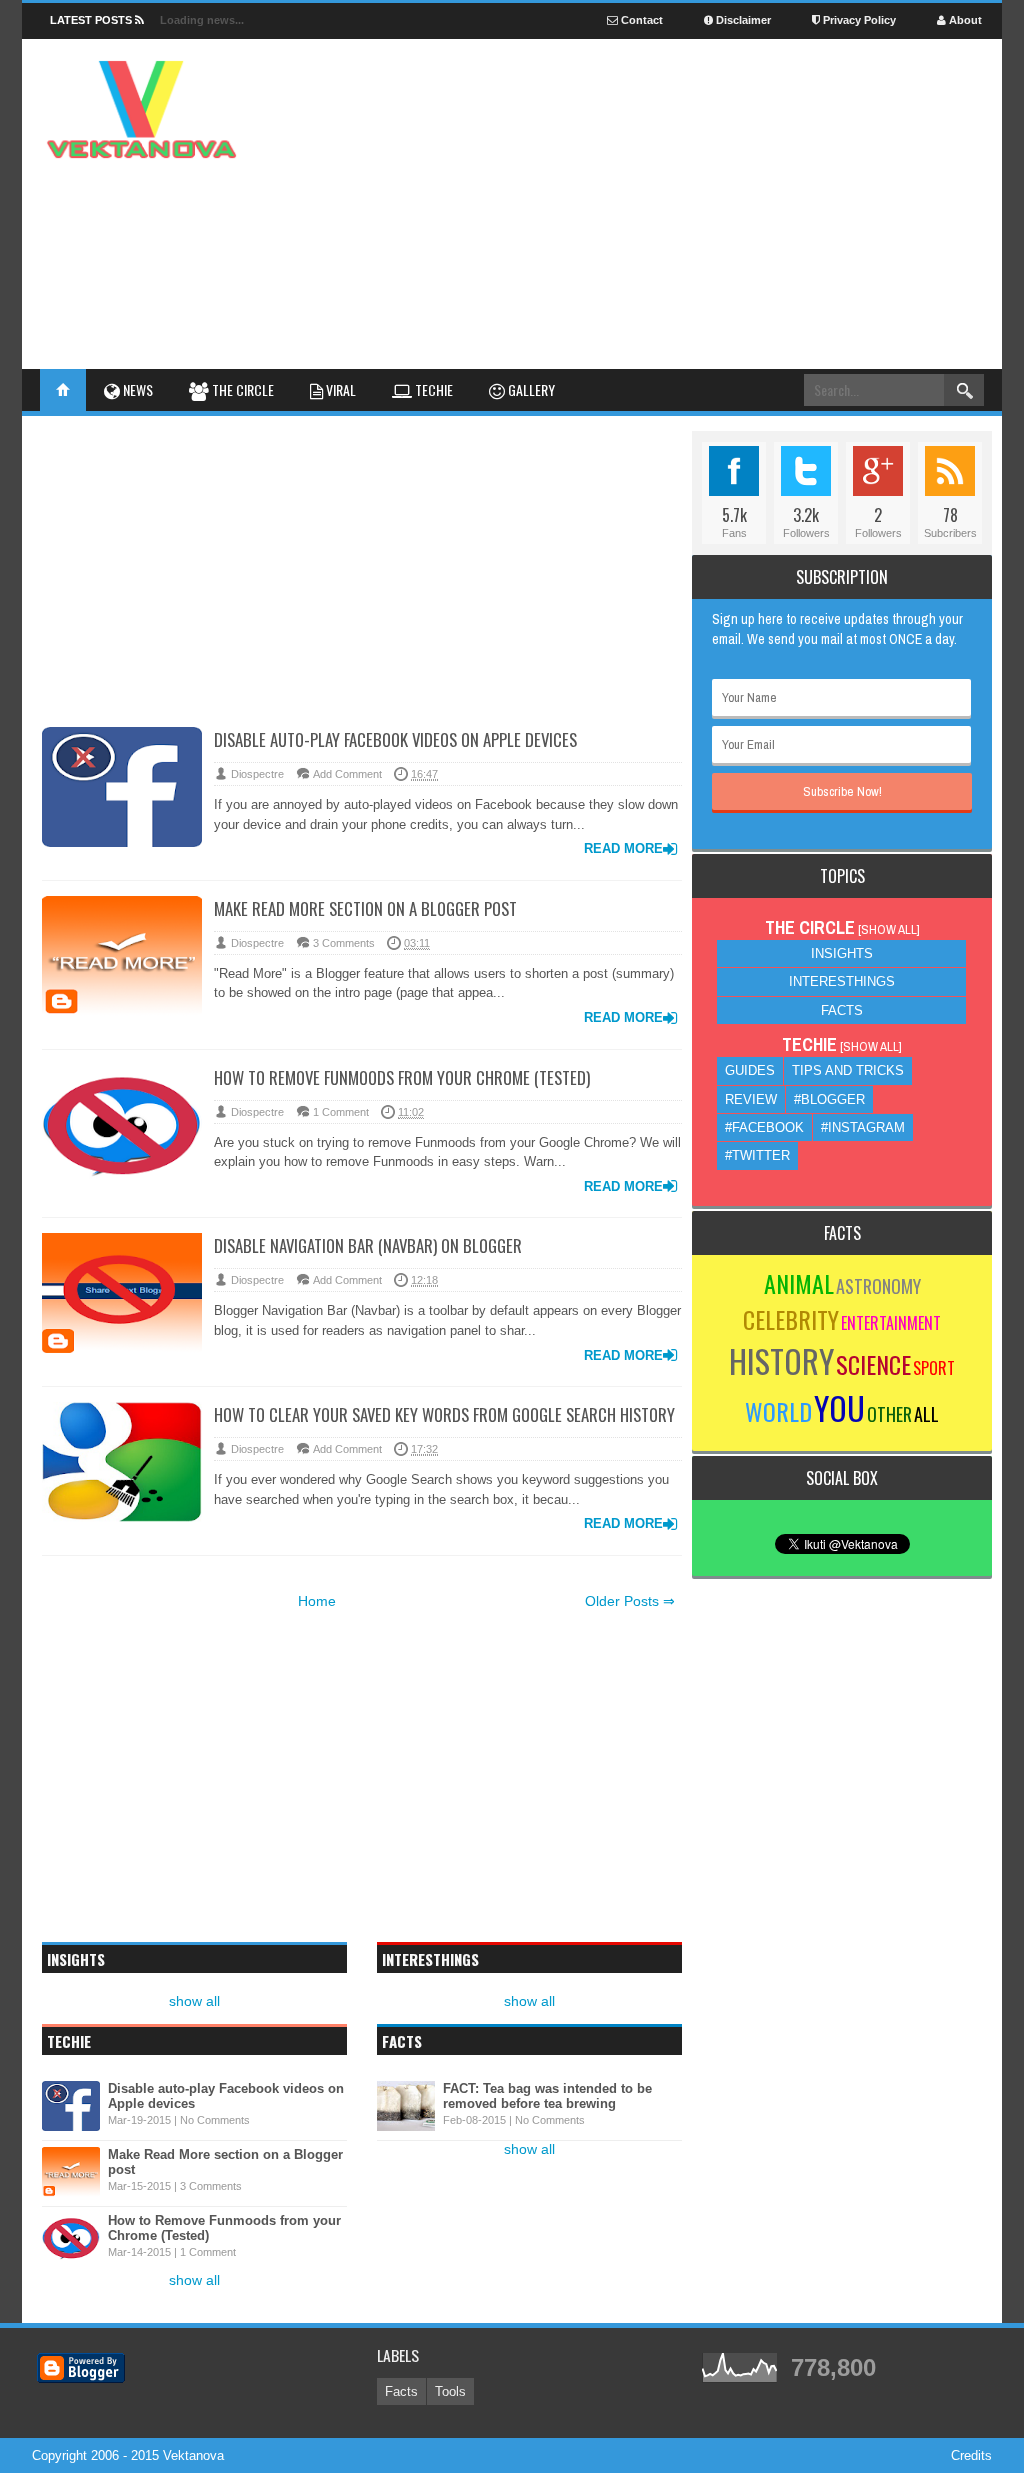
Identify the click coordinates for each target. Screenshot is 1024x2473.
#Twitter (757, 1155)
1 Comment (341, 1112)
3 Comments (344, 943)
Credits (971, 2455)
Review (751, 1099)
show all (194, 2001)
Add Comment (347, 774)
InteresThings (842, 981)
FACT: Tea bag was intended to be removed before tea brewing (547, 2096)
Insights (842, 953)
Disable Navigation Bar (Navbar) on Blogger (368, 1245)
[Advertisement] (618, 139)
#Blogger (829, 1099)
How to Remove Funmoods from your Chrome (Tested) (402, 1077)
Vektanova (193, 2455)
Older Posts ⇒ (630, 1601)
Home (317, 1601)
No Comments (215, 2120)
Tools (450, 2391)
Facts (842, 1010)
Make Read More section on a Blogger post (365, 908)
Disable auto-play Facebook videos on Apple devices (395, 739)
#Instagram (863, 1127)
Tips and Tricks (848, 1070)
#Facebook (764, 1127)
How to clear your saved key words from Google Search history (444, 1414)
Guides (750, 1070)
